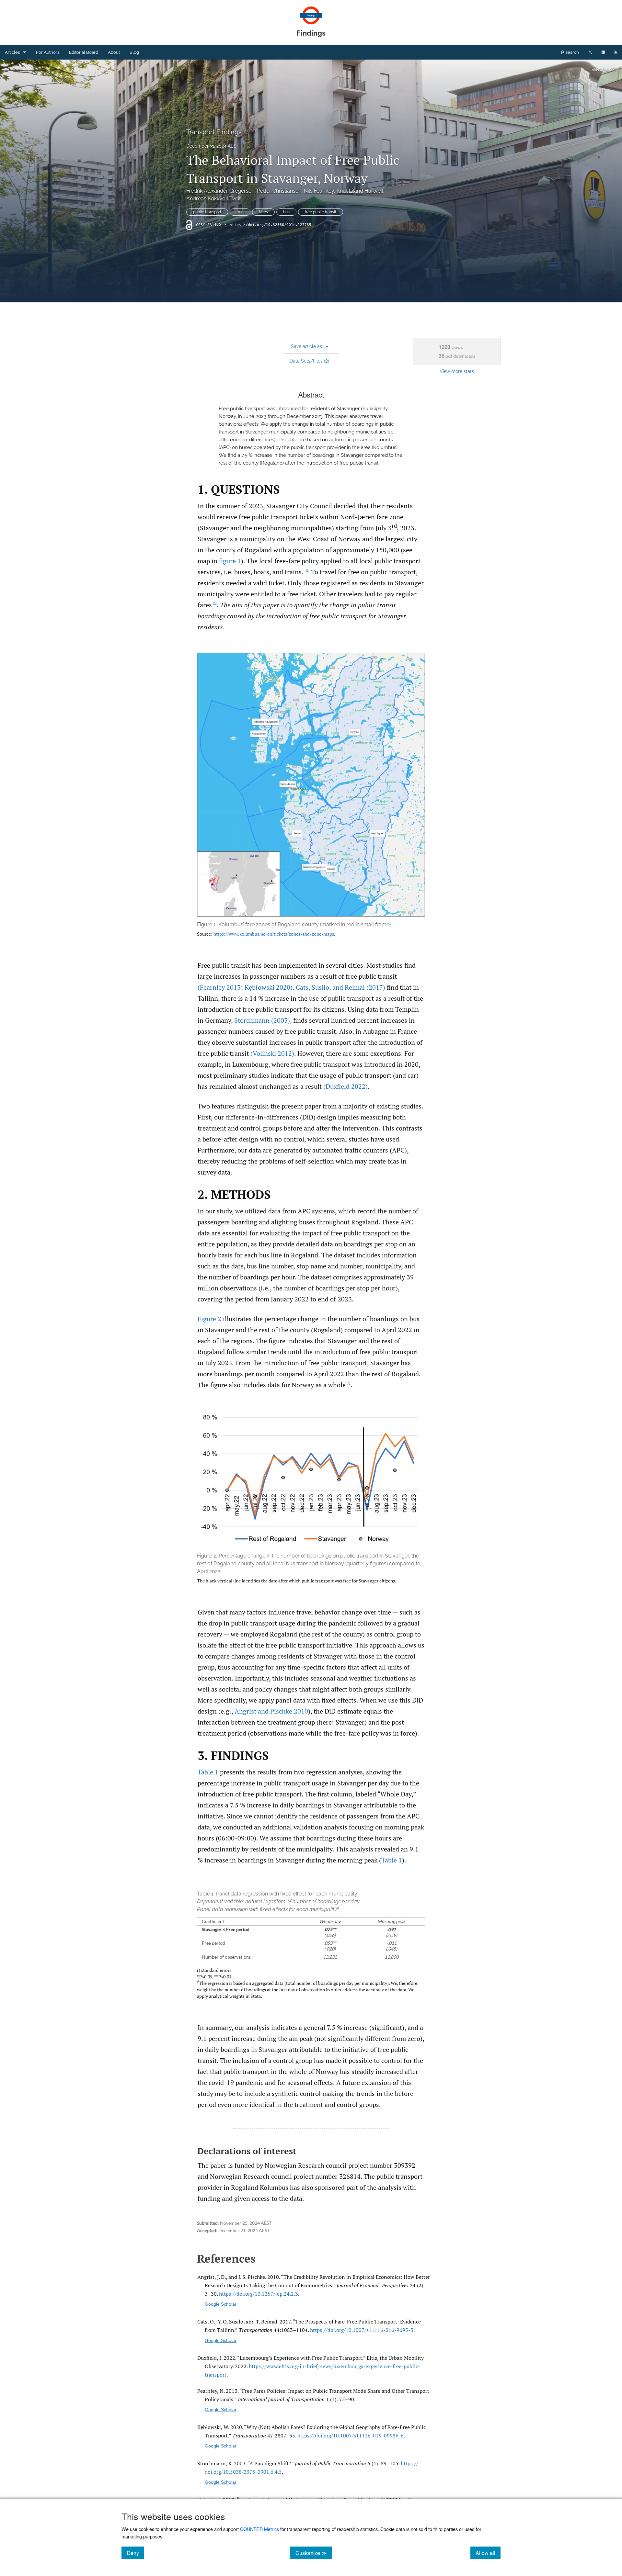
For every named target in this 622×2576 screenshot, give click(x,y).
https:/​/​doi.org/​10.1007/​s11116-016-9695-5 (362, 2330)
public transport (207, 212)
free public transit (321, 212)
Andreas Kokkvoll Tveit (213, 199)
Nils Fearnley (319, 191)
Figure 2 (209, 1319)
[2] (215, 603)
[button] (311, 801)
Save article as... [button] (310, 346)
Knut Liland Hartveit (360, 191)
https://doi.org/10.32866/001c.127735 (271, 225)
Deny (135, 2553)
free (240, 212)
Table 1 (208, 1772)
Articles (12, 52)
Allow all (488, 2553)
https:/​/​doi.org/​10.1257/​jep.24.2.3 (259, 2294)
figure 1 (230, 561)
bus (286, 212)
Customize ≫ (314, 2553)
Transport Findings (214, 132)
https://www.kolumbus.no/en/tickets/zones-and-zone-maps (274, 934)
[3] (349, 1383)
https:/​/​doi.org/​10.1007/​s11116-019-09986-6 (351, 2435)
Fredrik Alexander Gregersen (220, 191)
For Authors (48, 52)
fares (263, 212)
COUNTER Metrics (259, 2529)
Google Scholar (221, 2304)
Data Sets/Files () (309, 361)
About (114, 52)
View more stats (457, 371)
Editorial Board (84, 52)
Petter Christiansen (279, 191)
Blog (134, 52)
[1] (308, 570)
